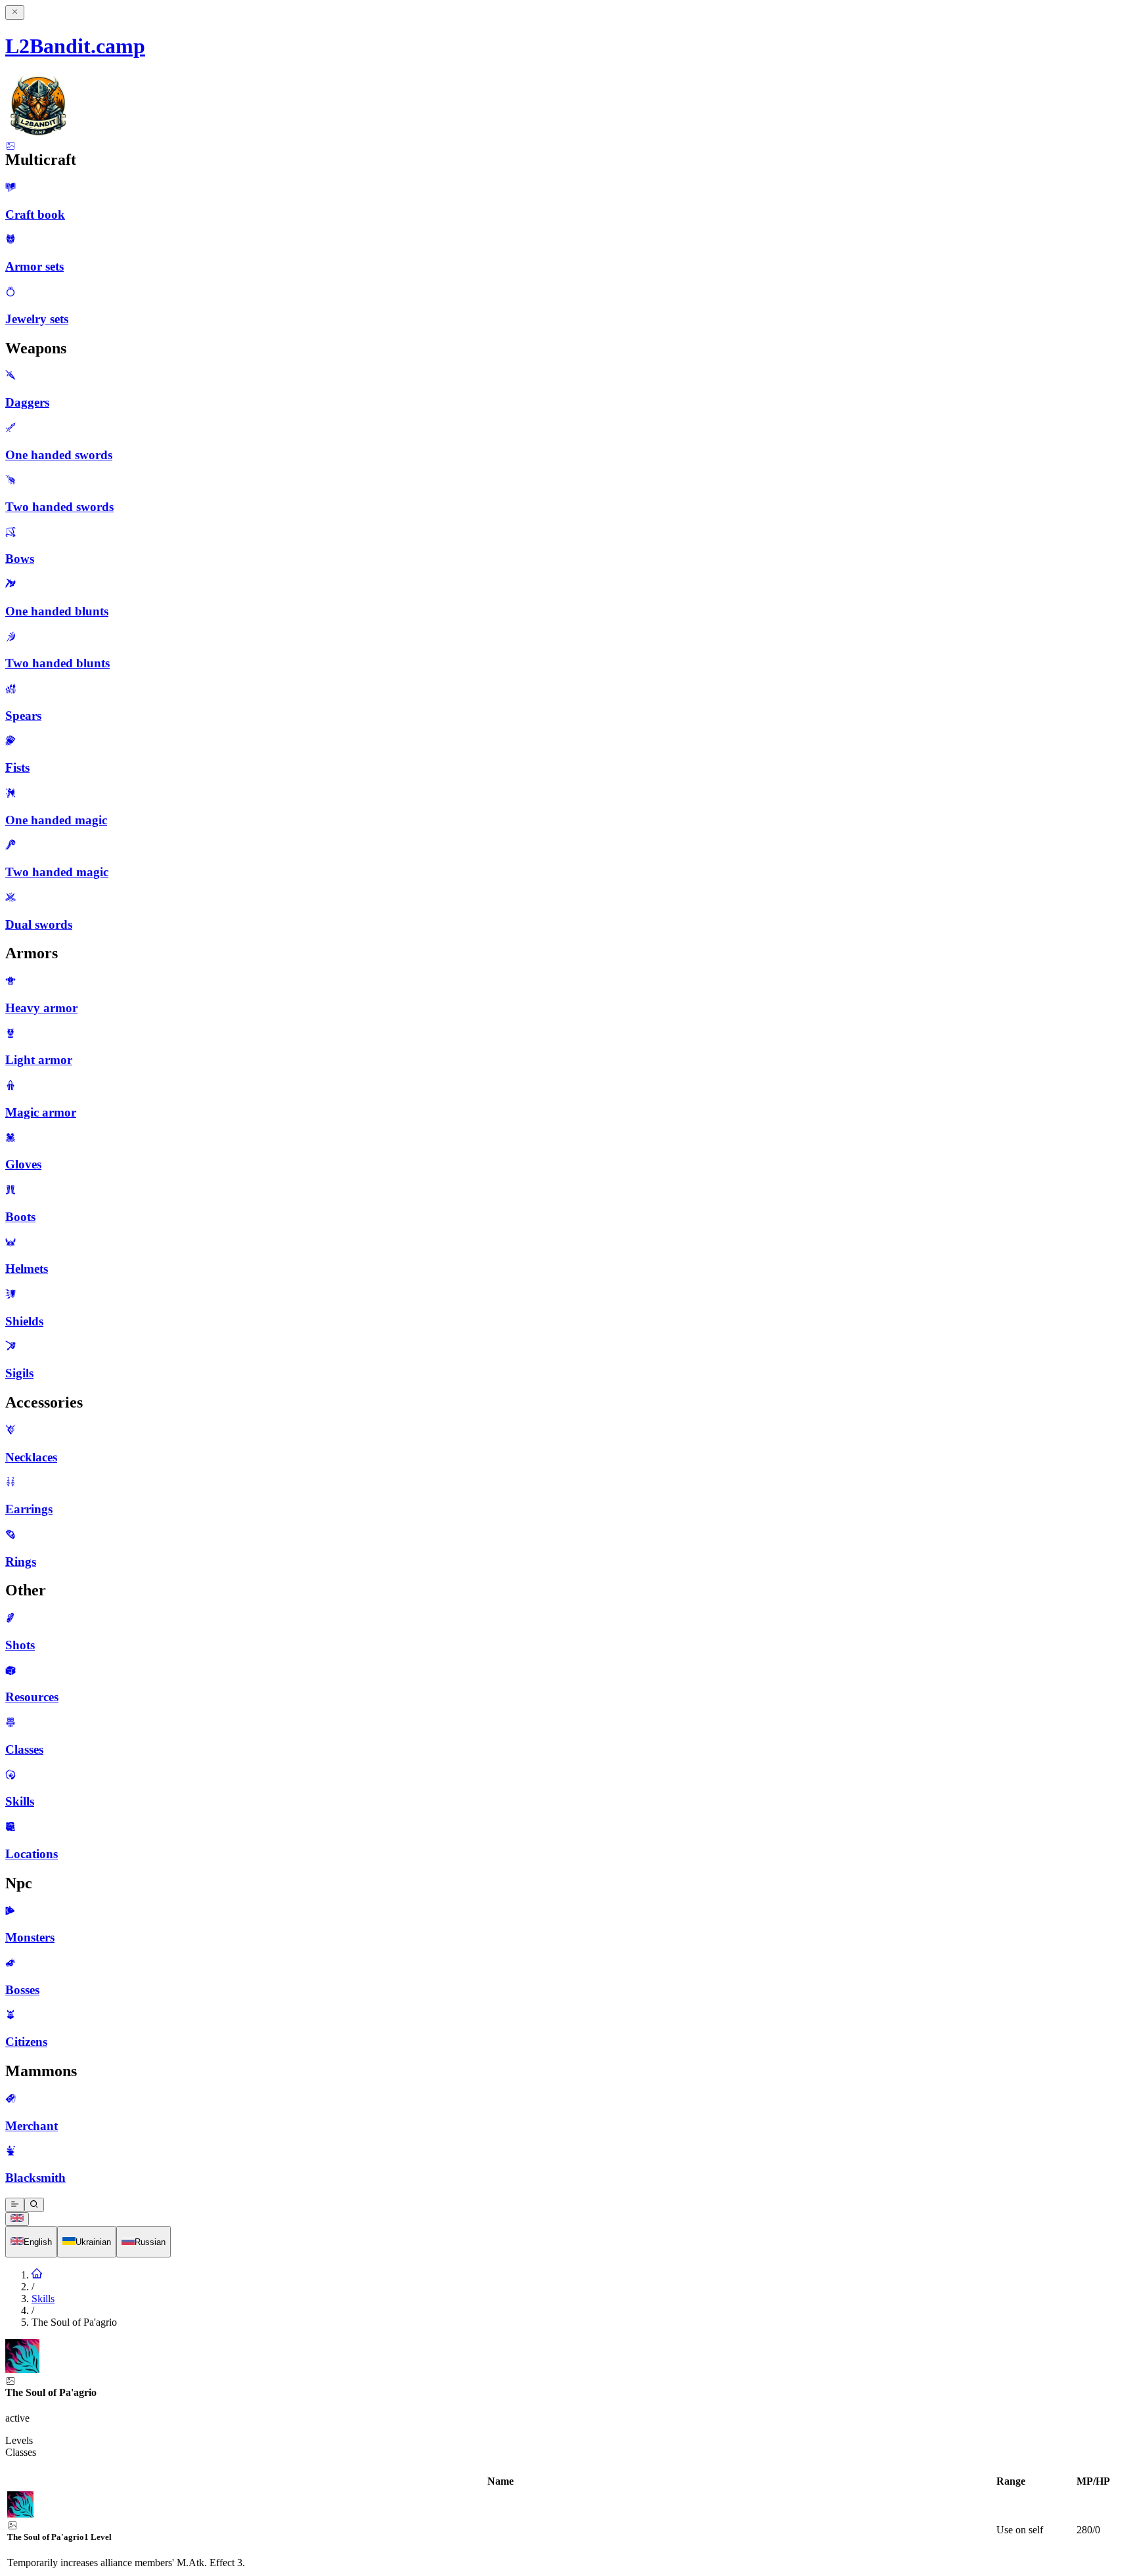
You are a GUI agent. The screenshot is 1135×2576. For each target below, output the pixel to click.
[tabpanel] (567, 2522)
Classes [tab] (21, 2452)
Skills (43, 2298)
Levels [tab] (19, 2440)
